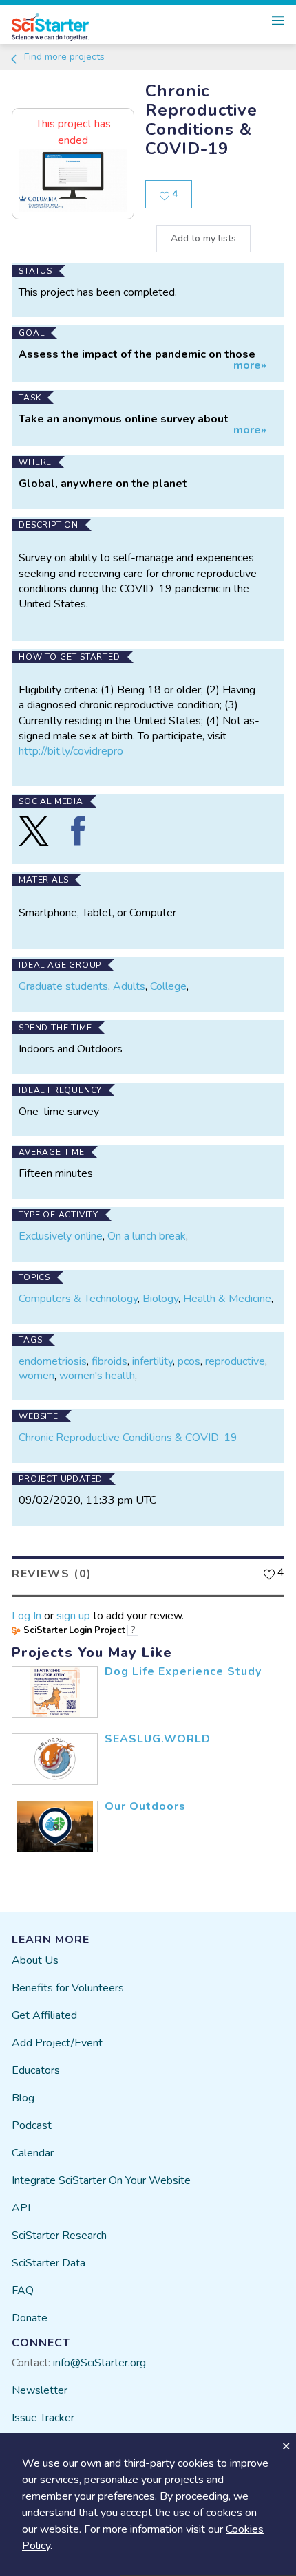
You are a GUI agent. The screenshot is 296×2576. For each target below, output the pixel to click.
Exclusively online (61, 1236)
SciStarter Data (49, 2263)
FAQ (23, 2291)
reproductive (235, 1361)
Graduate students (63, 986)
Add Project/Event (57, 2043)
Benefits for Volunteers (68, 1988)
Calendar (33, 2153)
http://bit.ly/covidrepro (71, 751)
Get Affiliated (44, 2015)
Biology (160, 1299)
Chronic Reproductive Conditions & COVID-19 (128, 1438)
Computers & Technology (78, 1299)
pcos (189, 1361)
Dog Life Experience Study (183, 1671)
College (168, 986)
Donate (30, 2318)
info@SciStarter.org (99, 2363)
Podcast (32, 2125)
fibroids (109, 1361)
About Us (35, 1960)
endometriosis (53, 1361)
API (21, 2208)
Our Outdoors (145, 1806)
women (36, 1376)
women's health (97, 1376)
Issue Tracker (43, 2418)
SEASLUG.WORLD (158, 1739)
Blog (23, 2098)
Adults (129, 986)
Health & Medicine (227, 1299)
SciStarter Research (59, 2236)
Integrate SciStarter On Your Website (101, 2180)
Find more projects (63, 57)
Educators (36, 2070)
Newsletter (40, 2390)
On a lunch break (147, 1236)
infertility (152, 1361)
